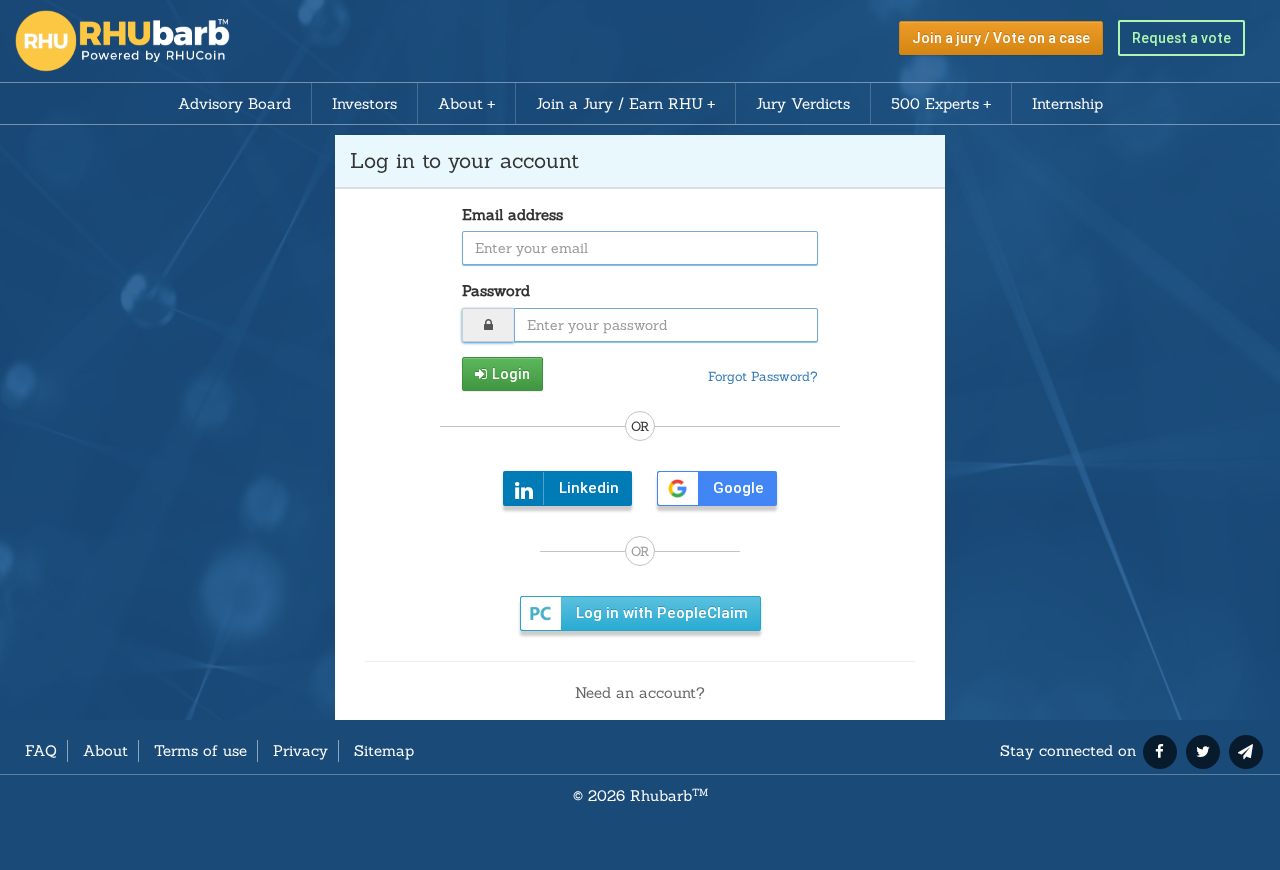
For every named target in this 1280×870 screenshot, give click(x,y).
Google (738, 488)
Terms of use (200, 750)
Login (511, 374)
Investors (364, 103)
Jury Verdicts (803, 103)
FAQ (41, 750)
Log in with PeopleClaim (662, 613)
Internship (1067, 103)
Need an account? (640, 692)
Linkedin (589, 488)
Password (496, 290)
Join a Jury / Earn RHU (619, 103)
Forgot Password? (763, 376)
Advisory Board (234, 103)
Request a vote (1181, 38)
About (460, 103)
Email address (512, 214)
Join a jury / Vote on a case (1001, 38)
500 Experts (935, 103)
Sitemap (384, 750)
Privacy (300, 750)
